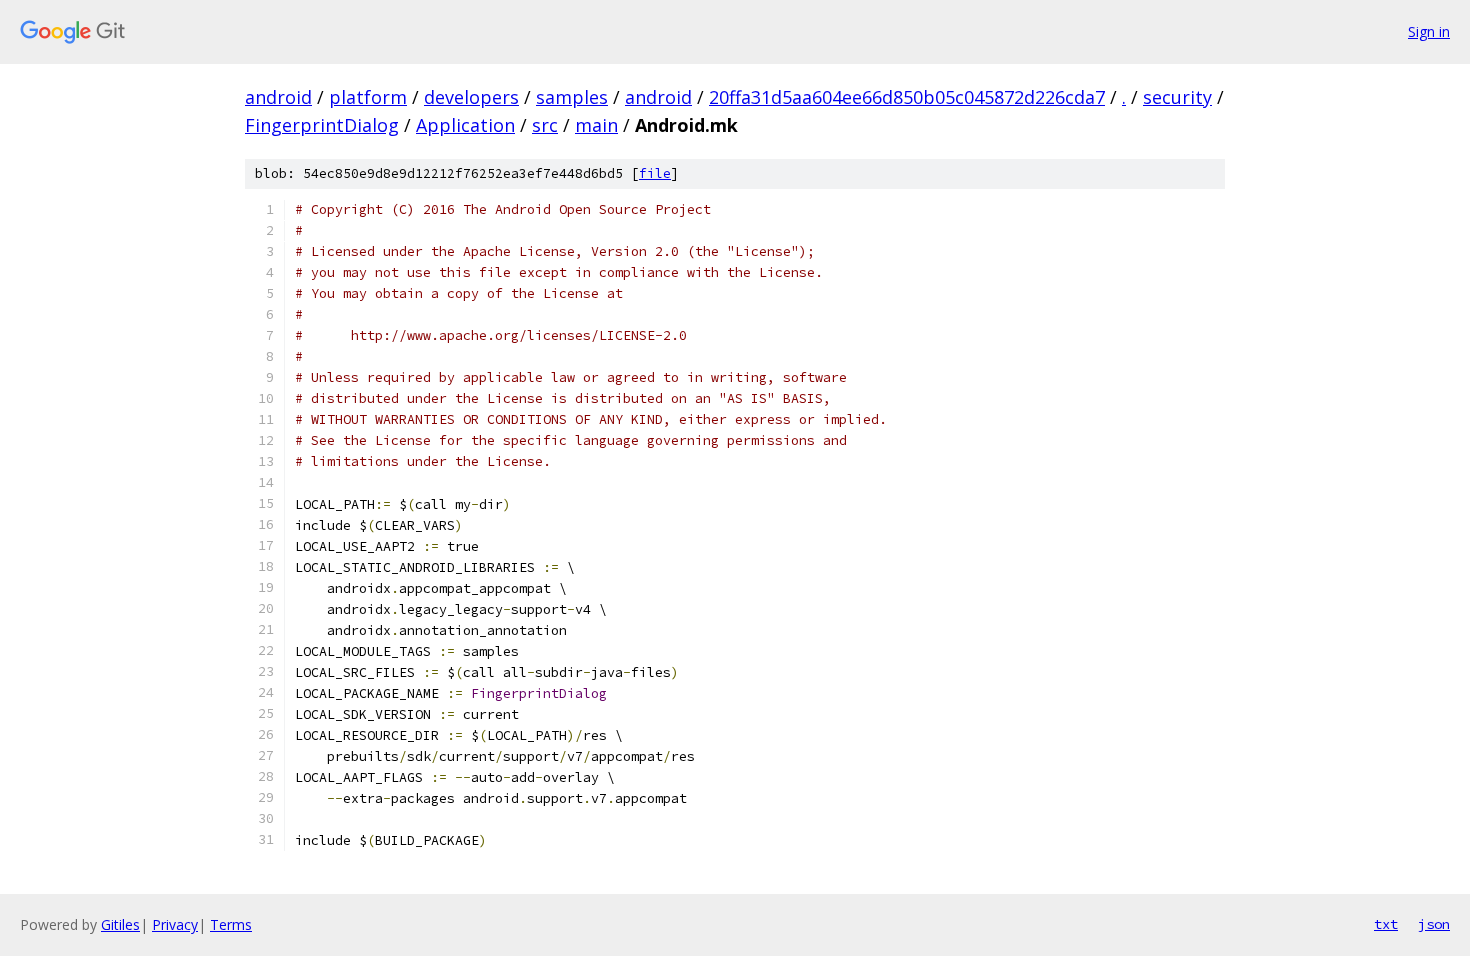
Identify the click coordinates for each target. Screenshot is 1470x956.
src (545, 125)
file (655, 173)
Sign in (1429, 31)
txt (1386, 924)
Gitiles (120, 924)
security (1177, 97)
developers (471, 97)
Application (465, 125)
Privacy (175, 924)
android (278, 97)
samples (572, 97)
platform (368, 97)
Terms (231, 924)
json (1434, 924)
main (596, 125)
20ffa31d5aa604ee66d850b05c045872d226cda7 (907, 97)
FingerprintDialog (322, 125)
